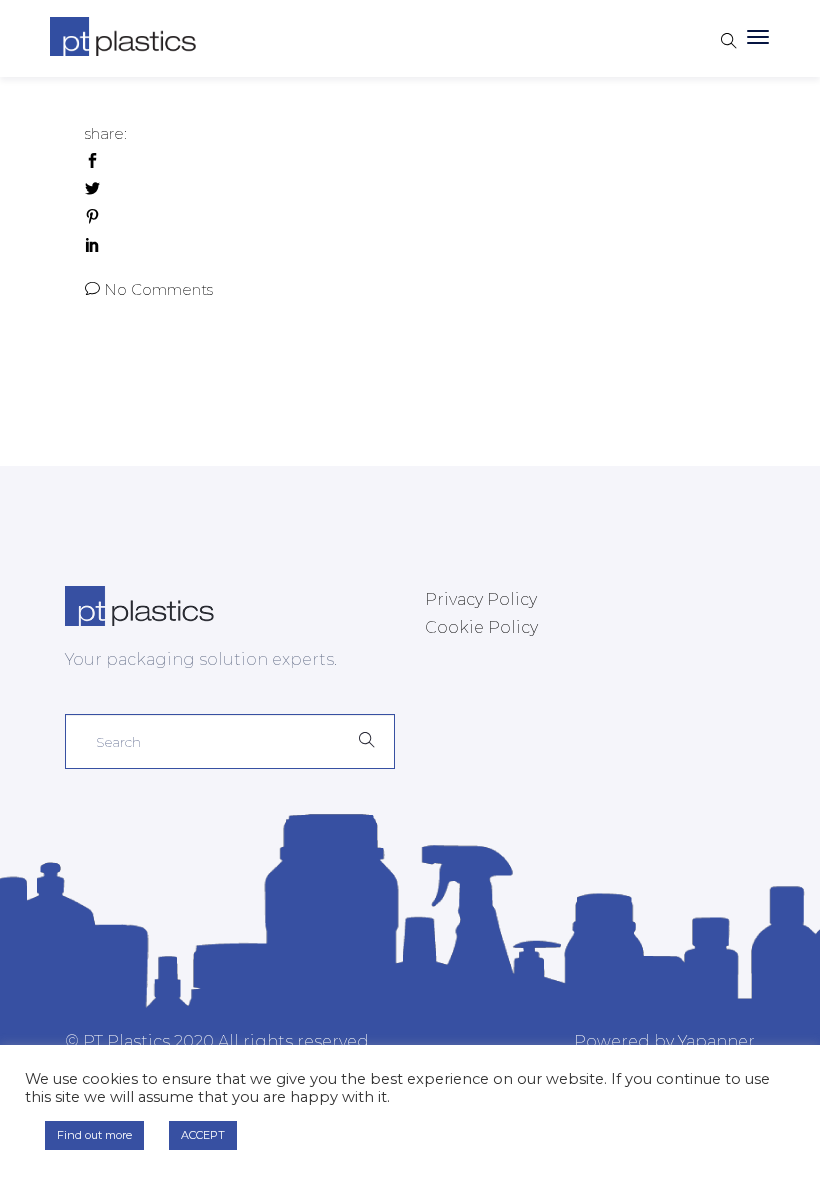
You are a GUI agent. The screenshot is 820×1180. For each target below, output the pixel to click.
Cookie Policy (481, 627)
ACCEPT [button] (203, 1135)
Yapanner (716, 1041)
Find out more (94, 1135)
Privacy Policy (481, 599)
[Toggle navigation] (758, 38)
